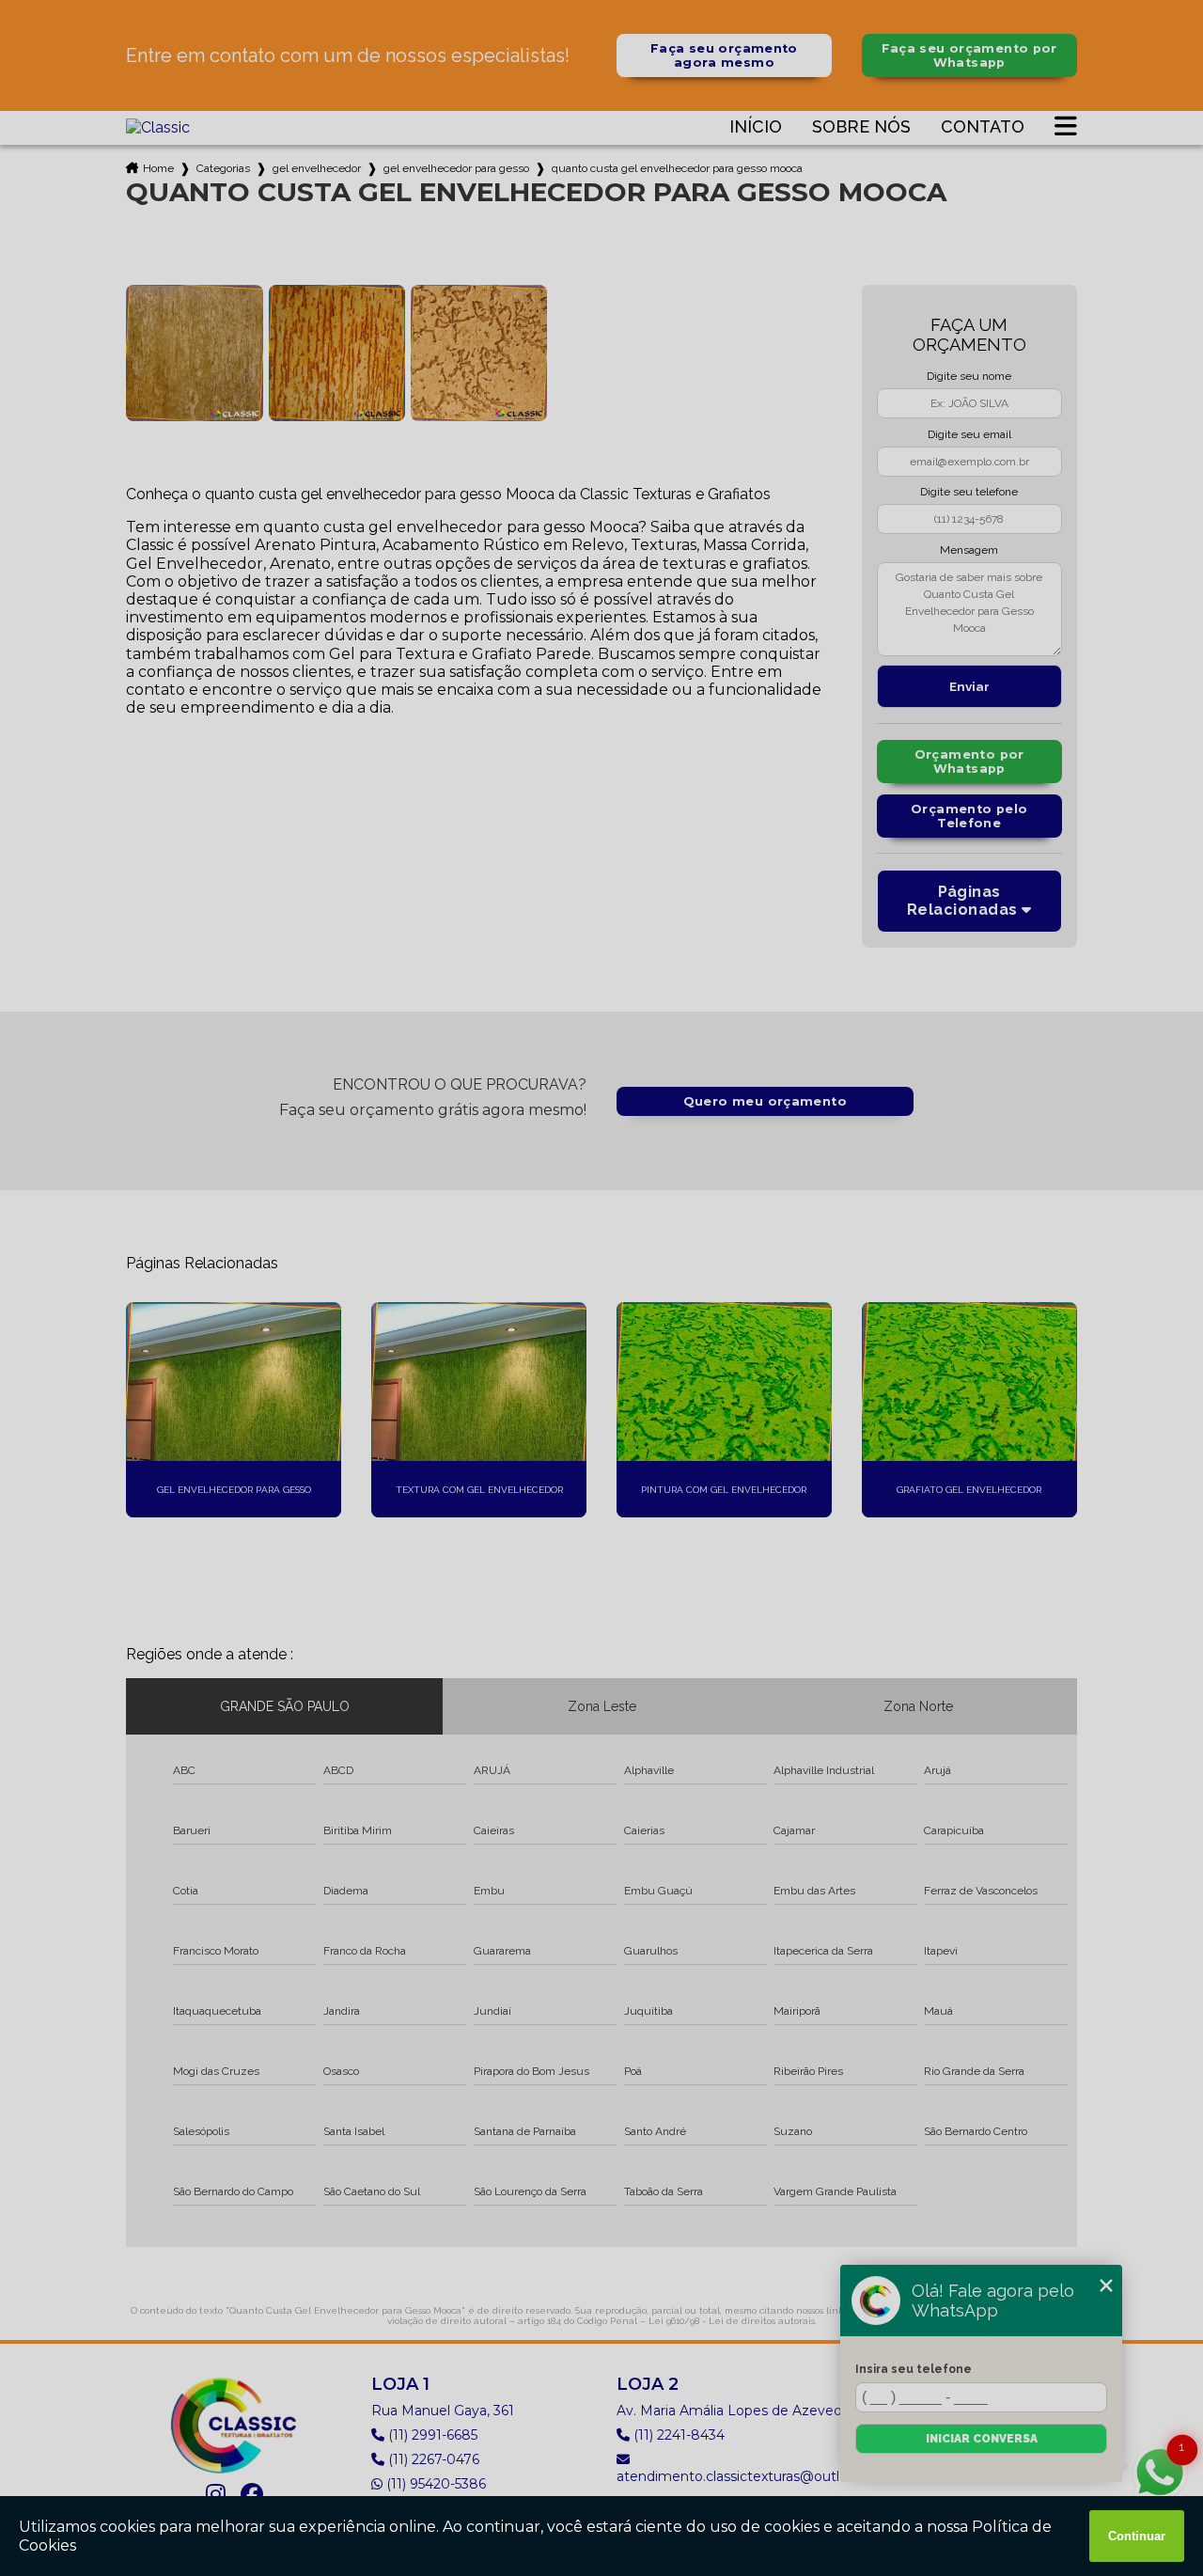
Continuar (1137, 2536)
